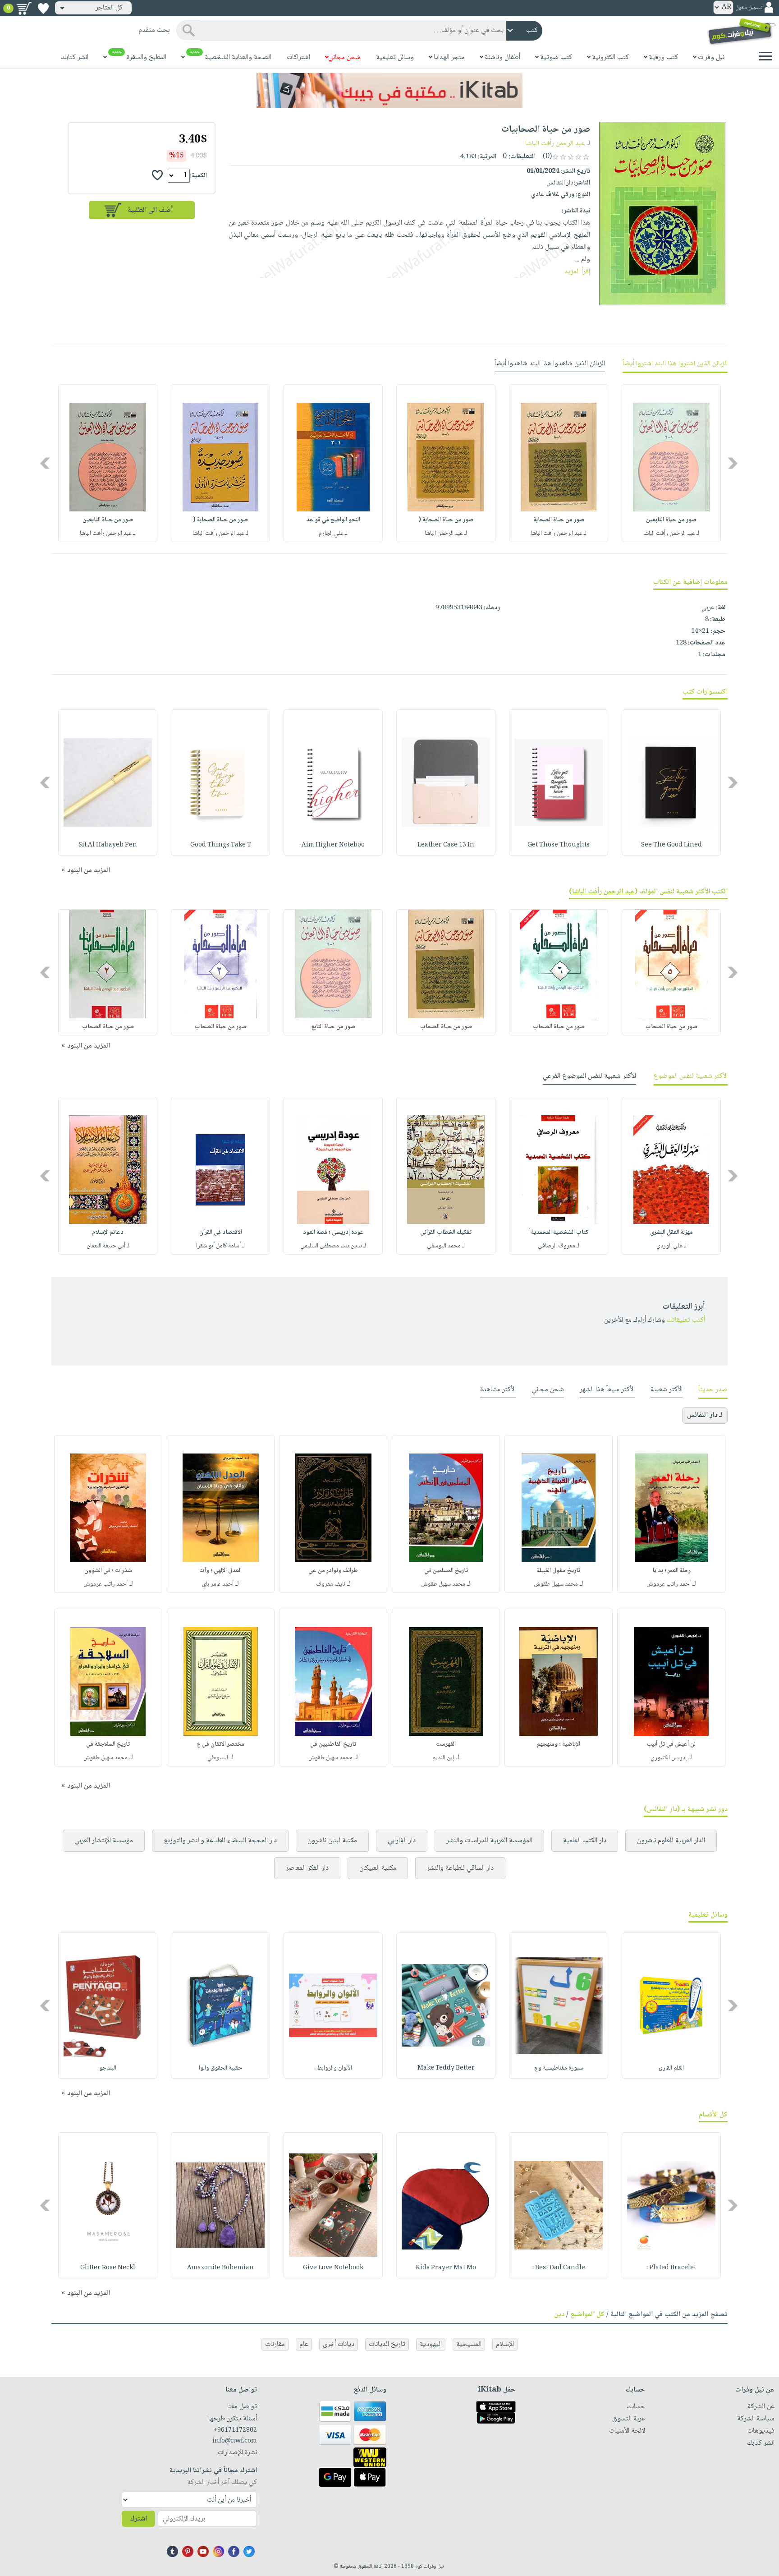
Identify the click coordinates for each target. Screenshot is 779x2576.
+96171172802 (235, 2430)
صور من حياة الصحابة (559, 520)
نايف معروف (331, 1584)
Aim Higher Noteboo (333, 845)
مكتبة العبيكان (378, 1868)
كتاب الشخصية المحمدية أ (559, 1233)
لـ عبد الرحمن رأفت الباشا (671, 534)
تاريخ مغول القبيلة (559, 1571)
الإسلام (505, 2344)
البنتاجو (108, 2068)
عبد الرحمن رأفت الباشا (555, 144)
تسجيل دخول (749, 8)
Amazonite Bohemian (220, 2268)
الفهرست (446, 1744)
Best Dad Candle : (559, 2268)
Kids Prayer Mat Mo (446, 2268)
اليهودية (431, 2344)
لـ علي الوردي (671, 1246)
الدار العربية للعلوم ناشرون (671, 1841)
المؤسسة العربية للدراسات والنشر (489, 1841)
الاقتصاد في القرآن (221, 1233)
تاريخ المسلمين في (446, 1571)
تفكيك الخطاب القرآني (446, 1233)
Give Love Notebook (333, 2268)
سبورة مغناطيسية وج (559, 2068)
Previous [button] (733, 463)
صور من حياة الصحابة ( (446, 520)
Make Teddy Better (446, 2068)
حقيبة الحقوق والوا (220, 2068)
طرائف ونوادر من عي (333, 1571)
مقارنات (275, 2344)
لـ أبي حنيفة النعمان (108, 1246)
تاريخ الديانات (387, 2344)
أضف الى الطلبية (150, 210)
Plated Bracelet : (671, 2268)
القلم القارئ (671, 2068)
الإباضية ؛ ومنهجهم (559, 1744)
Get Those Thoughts (559, 845)
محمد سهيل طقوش (556, 1584)
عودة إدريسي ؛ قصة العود (333, 1233)
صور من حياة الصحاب (671, 1027)
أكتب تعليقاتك (686, 1320)
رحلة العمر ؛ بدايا (671, 1571)
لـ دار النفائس (705, 1415)
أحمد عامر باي (218, 1584)
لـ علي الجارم (333, 534)
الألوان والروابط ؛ (333, 2068)
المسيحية (469, 2344)
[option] (671, 463)
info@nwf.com (235, 2441)
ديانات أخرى (339, 2344)
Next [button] (46, 463)
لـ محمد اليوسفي (446, 1246)
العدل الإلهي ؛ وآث (220, 1571)
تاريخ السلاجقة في (108, 1744)
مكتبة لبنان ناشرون (332, 1841)
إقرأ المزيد (577, 272)
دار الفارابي (402, 1841)
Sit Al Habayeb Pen (108, 845)
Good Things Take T (221, 845)
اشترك (138, 2519)
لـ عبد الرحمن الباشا (446, 534)
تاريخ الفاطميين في (333, 1744)
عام (304, 2344)
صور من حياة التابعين (671, 520)
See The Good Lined (671, 845)
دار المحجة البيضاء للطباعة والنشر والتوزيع (220, 1841)
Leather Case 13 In (446, 845)
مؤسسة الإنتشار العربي (104, 1841)
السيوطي (218, 1758)
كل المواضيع (587, 2315)
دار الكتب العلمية (585, 1841)
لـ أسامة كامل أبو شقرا (220, 1246)
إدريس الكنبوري (669, 1758)
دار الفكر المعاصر (307, 1868)
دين (559, 2315)
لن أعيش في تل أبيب (671, 1744)
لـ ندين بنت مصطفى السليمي (333, 1246)
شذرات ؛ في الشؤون (108, 1571)
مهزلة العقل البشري (671, 1233)
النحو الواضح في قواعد (333, 520)
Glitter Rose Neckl (108, 2268)
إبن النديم (443, 1758)
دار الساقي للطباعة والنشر (460, 1868)
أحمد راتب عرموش (669, 1584)
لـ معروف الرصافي (559, 1246)
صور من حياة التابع (333, 1027)
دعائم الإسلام (108, 1233)
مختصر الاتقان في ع (221, 1744)
